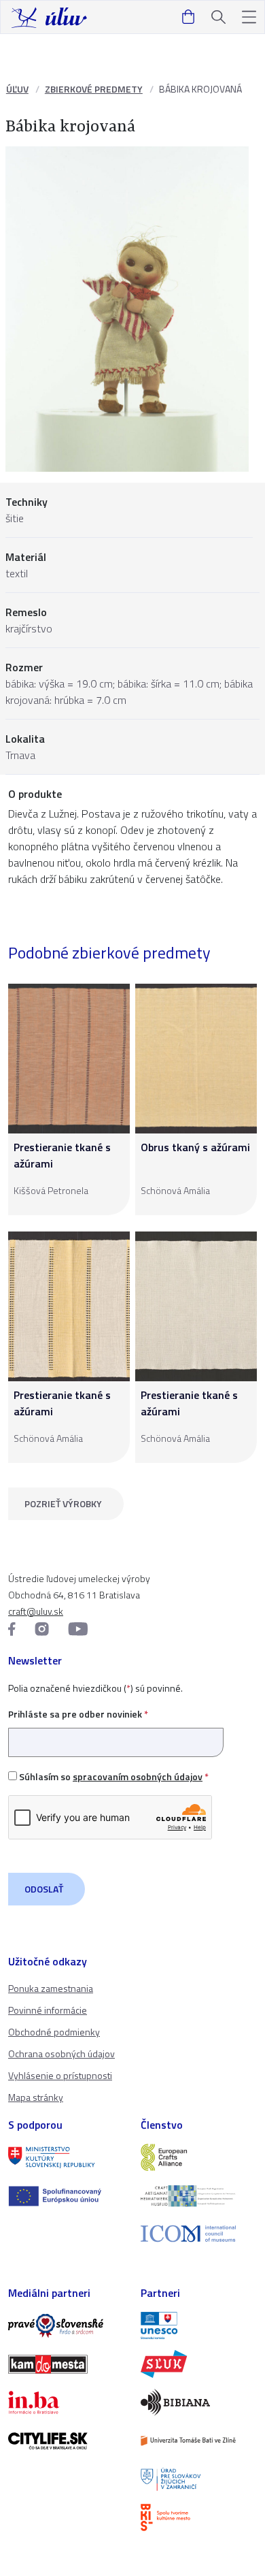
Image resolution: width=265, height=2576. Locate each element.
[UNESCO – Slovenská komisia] (199, 2325)
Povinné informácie (48, 2010)
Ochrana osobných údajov (61, 2054)
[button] (249, 17)
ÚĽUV (17, 89)
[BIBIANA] (199, 2402)
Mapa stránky (36, 2097)
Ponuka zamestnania (51, 1988)
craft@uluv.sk (36, 1611)
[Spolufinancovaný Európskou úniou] (66, 2196)
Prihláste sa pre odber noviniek (78, 1714)
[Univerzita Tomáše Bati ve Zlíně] (199, 2441)
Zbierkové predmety (94, 89)
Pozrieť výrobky (63, 1503)
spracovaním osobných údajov (138, 1776)
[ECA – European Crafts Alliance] (199, 2157)
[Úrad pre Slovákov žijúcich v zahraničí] (199, 2479)
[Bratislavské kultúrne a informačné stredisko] (199, 2517)
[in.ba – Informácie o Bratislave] (66, 2402)
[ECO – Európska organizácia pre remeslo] (199, 2195)
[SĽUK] (199, 2364)
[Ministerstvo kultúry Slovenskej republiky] (66, 2157)
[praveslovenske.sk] (66, 2325)
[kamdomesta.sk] (66, 2364)
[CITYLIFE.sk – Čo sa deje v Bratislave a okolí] (66, 2441)
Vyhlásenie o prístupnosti (60, 2075)
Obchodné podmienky (54, 2032)
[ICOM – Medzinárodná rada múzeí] (199, 2234)
